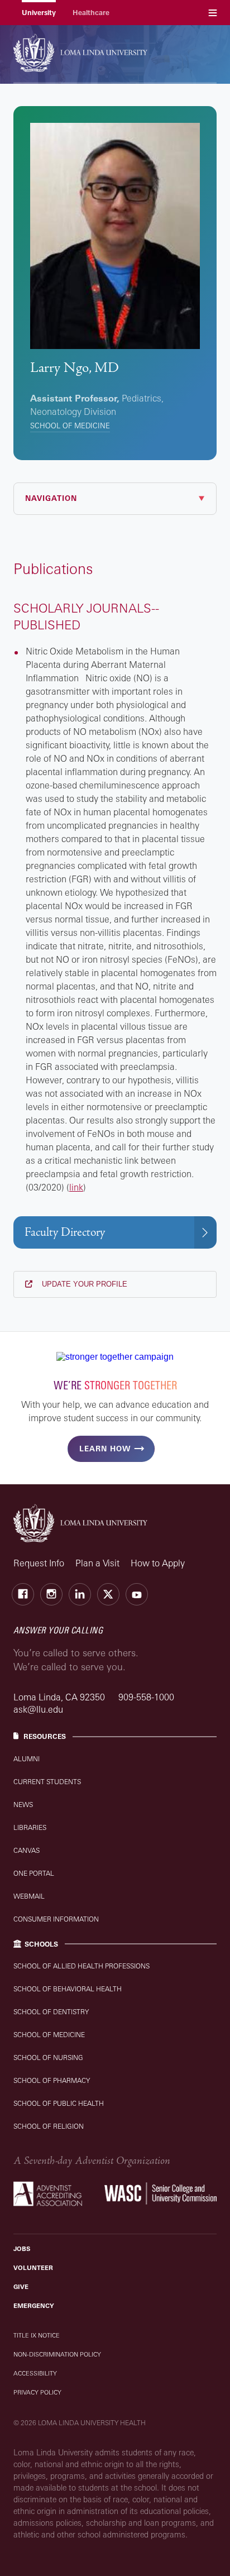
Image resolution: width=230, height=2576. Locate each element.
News (23, 1805)
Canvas (27, 1850)
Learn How (105, 1449)
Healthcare (91, 13)
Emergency (34, 2306)
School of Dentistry (51, 2012)
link (76, 1187)
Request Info (39, 1563)
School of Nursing (48, 2058)
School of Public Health (59, 2103)
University (39, 13)
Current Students (47, 1782)
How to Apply (158, 1563)
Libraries (30, 1827)
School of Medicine (70, 426)
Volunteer (33, 2268)
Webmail (29, 1896)
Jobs (22, 2249)
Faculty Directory (65, 1232)
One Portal (34, 1873)
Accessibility (35, 2373)
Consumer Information (56, 1919)
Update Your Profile (83, 1284)
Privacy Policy (37, 2392)
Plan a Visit (97, 1563)
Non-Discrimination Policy (57, 2354)
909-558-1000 (146, 1697)
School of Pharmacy (52, 2080)
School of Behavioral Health (68, 1989)
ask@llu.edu (38, 1709)
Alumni (27, 1759)
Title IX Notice (37, 2335)
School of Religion (49, 2126)
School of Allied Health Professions (82, 1966)
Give (21, 2287)
